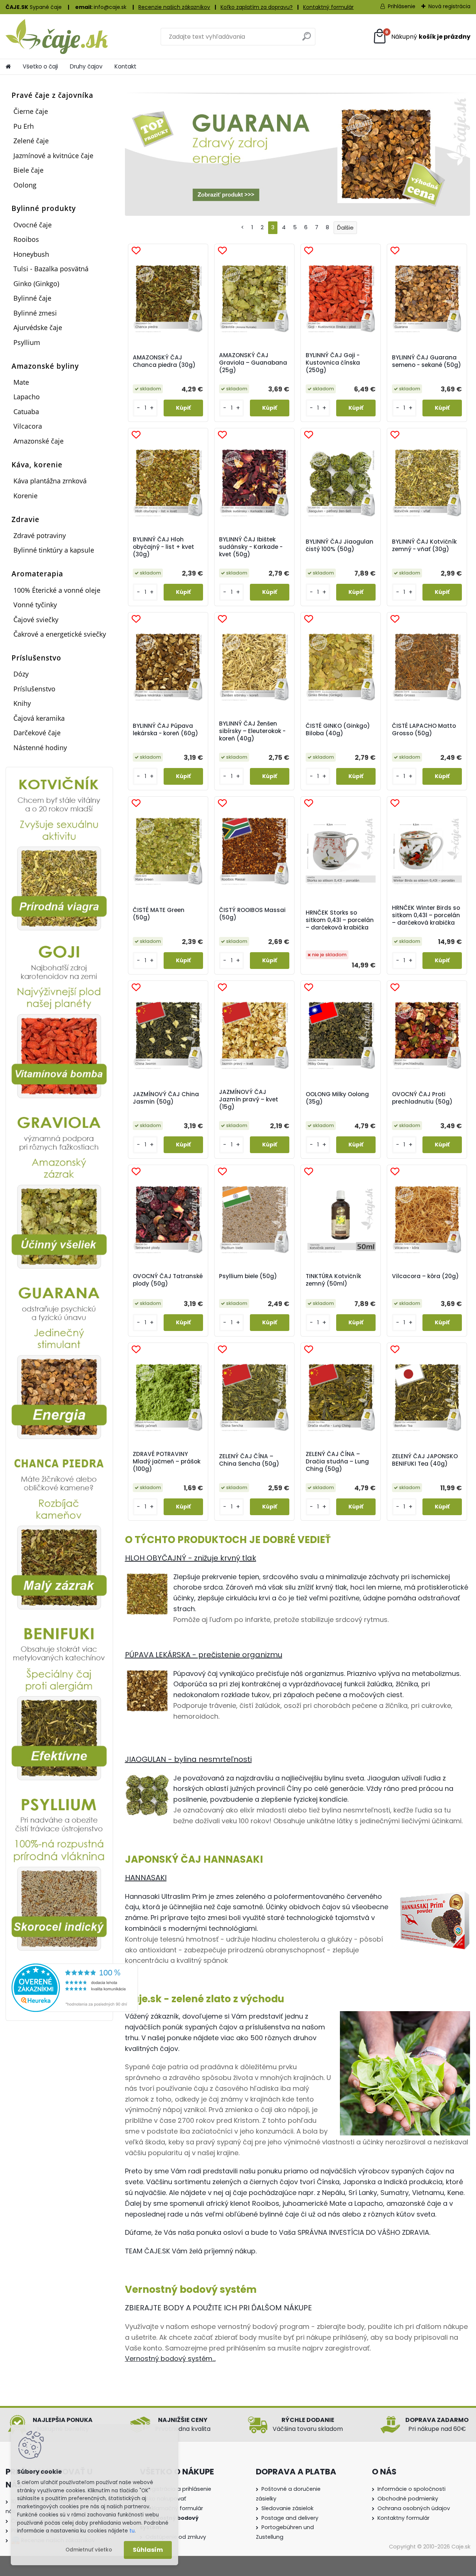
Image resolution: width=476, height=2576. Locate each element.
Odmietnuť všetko (89, 2550)
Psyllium (27, 342)
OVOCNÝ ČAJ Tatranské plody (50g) (168, 1280)
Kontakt (126, 66)
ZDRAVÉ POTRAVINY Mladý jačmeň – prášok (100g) (167, 1462)
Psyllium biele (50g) (248, 1276)
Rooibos (26, 239)
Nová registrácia (449, 6)
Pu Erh (24, 126)
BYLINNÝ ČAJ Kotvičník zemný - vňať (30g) (424, 545)
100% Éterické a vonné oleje (57, 590)
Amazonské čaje (38, 441)
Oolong (25, 185)
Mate (21, 382)
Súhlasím (148, 2550)
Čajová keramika (39, 718)
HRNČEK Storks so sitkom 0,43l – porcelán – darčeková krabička (340, 920)
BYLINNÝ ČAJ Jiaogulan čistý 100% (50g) (340, 545)
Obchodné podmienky (408, 2499)
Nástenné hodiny (40, 748)
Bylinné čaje (32, 298)
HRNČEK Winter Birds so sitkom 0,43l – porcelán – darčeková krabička (426, 915)
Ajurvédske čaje (38, 327)
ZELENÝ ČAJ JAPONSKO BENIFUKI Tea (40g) (425, 1460)
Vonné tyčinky (35, 605)
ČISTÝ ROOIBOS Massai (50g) (252, 914)
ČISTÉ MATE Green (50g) (159, 914)
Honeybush (31, 254)
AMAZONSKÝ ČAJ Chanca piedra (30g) (164, 361)
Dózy (21, 674)
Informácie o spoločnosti (411, 2489)
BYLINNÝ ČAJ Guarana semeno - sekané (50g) (427, 361)
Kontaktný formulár (328, 7)
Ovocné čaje (33, 225)
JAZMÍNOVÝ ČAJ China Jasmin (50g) (166, 1098)
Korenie (25, 496)
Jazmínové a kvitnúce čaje (53, 156)
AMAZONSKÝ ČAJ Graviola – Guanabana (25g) (253, 363)
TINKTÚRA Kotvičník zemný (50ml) (333, 1280)
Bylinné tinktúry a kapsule (54, 550)
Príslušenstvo (34, 689)
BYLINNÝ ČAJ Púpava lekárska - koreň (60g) (165, 730)
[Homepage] (8, 67)
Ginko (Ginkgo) (36, 284)
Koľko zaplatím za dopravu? (257, 7)
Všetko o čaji (40, 66)
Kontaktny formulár (403, 2518)
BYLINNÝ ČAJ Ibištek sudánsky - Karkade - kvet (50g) (251, 547)
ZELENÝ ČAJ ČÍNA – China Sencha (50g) (249, 1460)
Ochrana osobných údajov (414, 2508)
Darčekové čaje (37, 733)
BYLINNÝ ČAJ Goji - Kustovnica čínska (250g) (333, 363)
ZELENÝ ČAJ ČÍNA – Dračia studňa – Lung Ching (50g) (337, 1462)
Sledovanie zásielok (287, 2508)
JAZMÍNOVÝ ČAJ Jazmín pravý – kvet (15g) (249, 1100)
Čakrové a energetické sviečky (60, 634)
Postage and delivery (290, 2518)
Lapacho (27, 397)
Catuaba (26, 412)
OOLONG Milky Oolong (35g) (337, 1098)
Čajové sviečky (36, 620)
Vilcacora (28, 426)
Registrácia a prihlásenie (178, 2489)
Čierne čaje (31, 111)
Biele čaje (28, 170)
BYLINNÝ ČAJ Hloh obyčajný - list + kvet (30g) (163, 547)
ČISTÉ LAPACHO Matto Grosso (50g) (424, 730)
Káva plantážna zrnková (50, 481)
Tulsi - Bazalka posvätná (51, 269)
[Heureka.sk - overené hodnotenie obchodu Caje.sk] (75, 1968)
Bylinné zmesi (35, 313)
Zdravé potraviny (40, 535)
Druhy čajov (86, 66)
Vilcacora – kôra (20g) (425, 1276)
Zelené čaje (31, 141)
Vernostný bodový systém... (170, 2359)
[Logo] (57, 36)
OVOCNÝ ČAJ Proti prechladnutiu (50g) (422, 1098)
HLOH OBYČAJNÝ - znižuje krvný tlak (191, 1558)
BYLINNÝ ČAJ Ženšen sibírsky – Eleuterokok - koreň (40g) (252, 731)
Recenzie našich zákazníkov (174, 7)
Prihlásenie (402, 6)
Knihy (22, 703)
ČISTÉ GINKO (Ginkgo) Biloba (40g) (338, 730)
